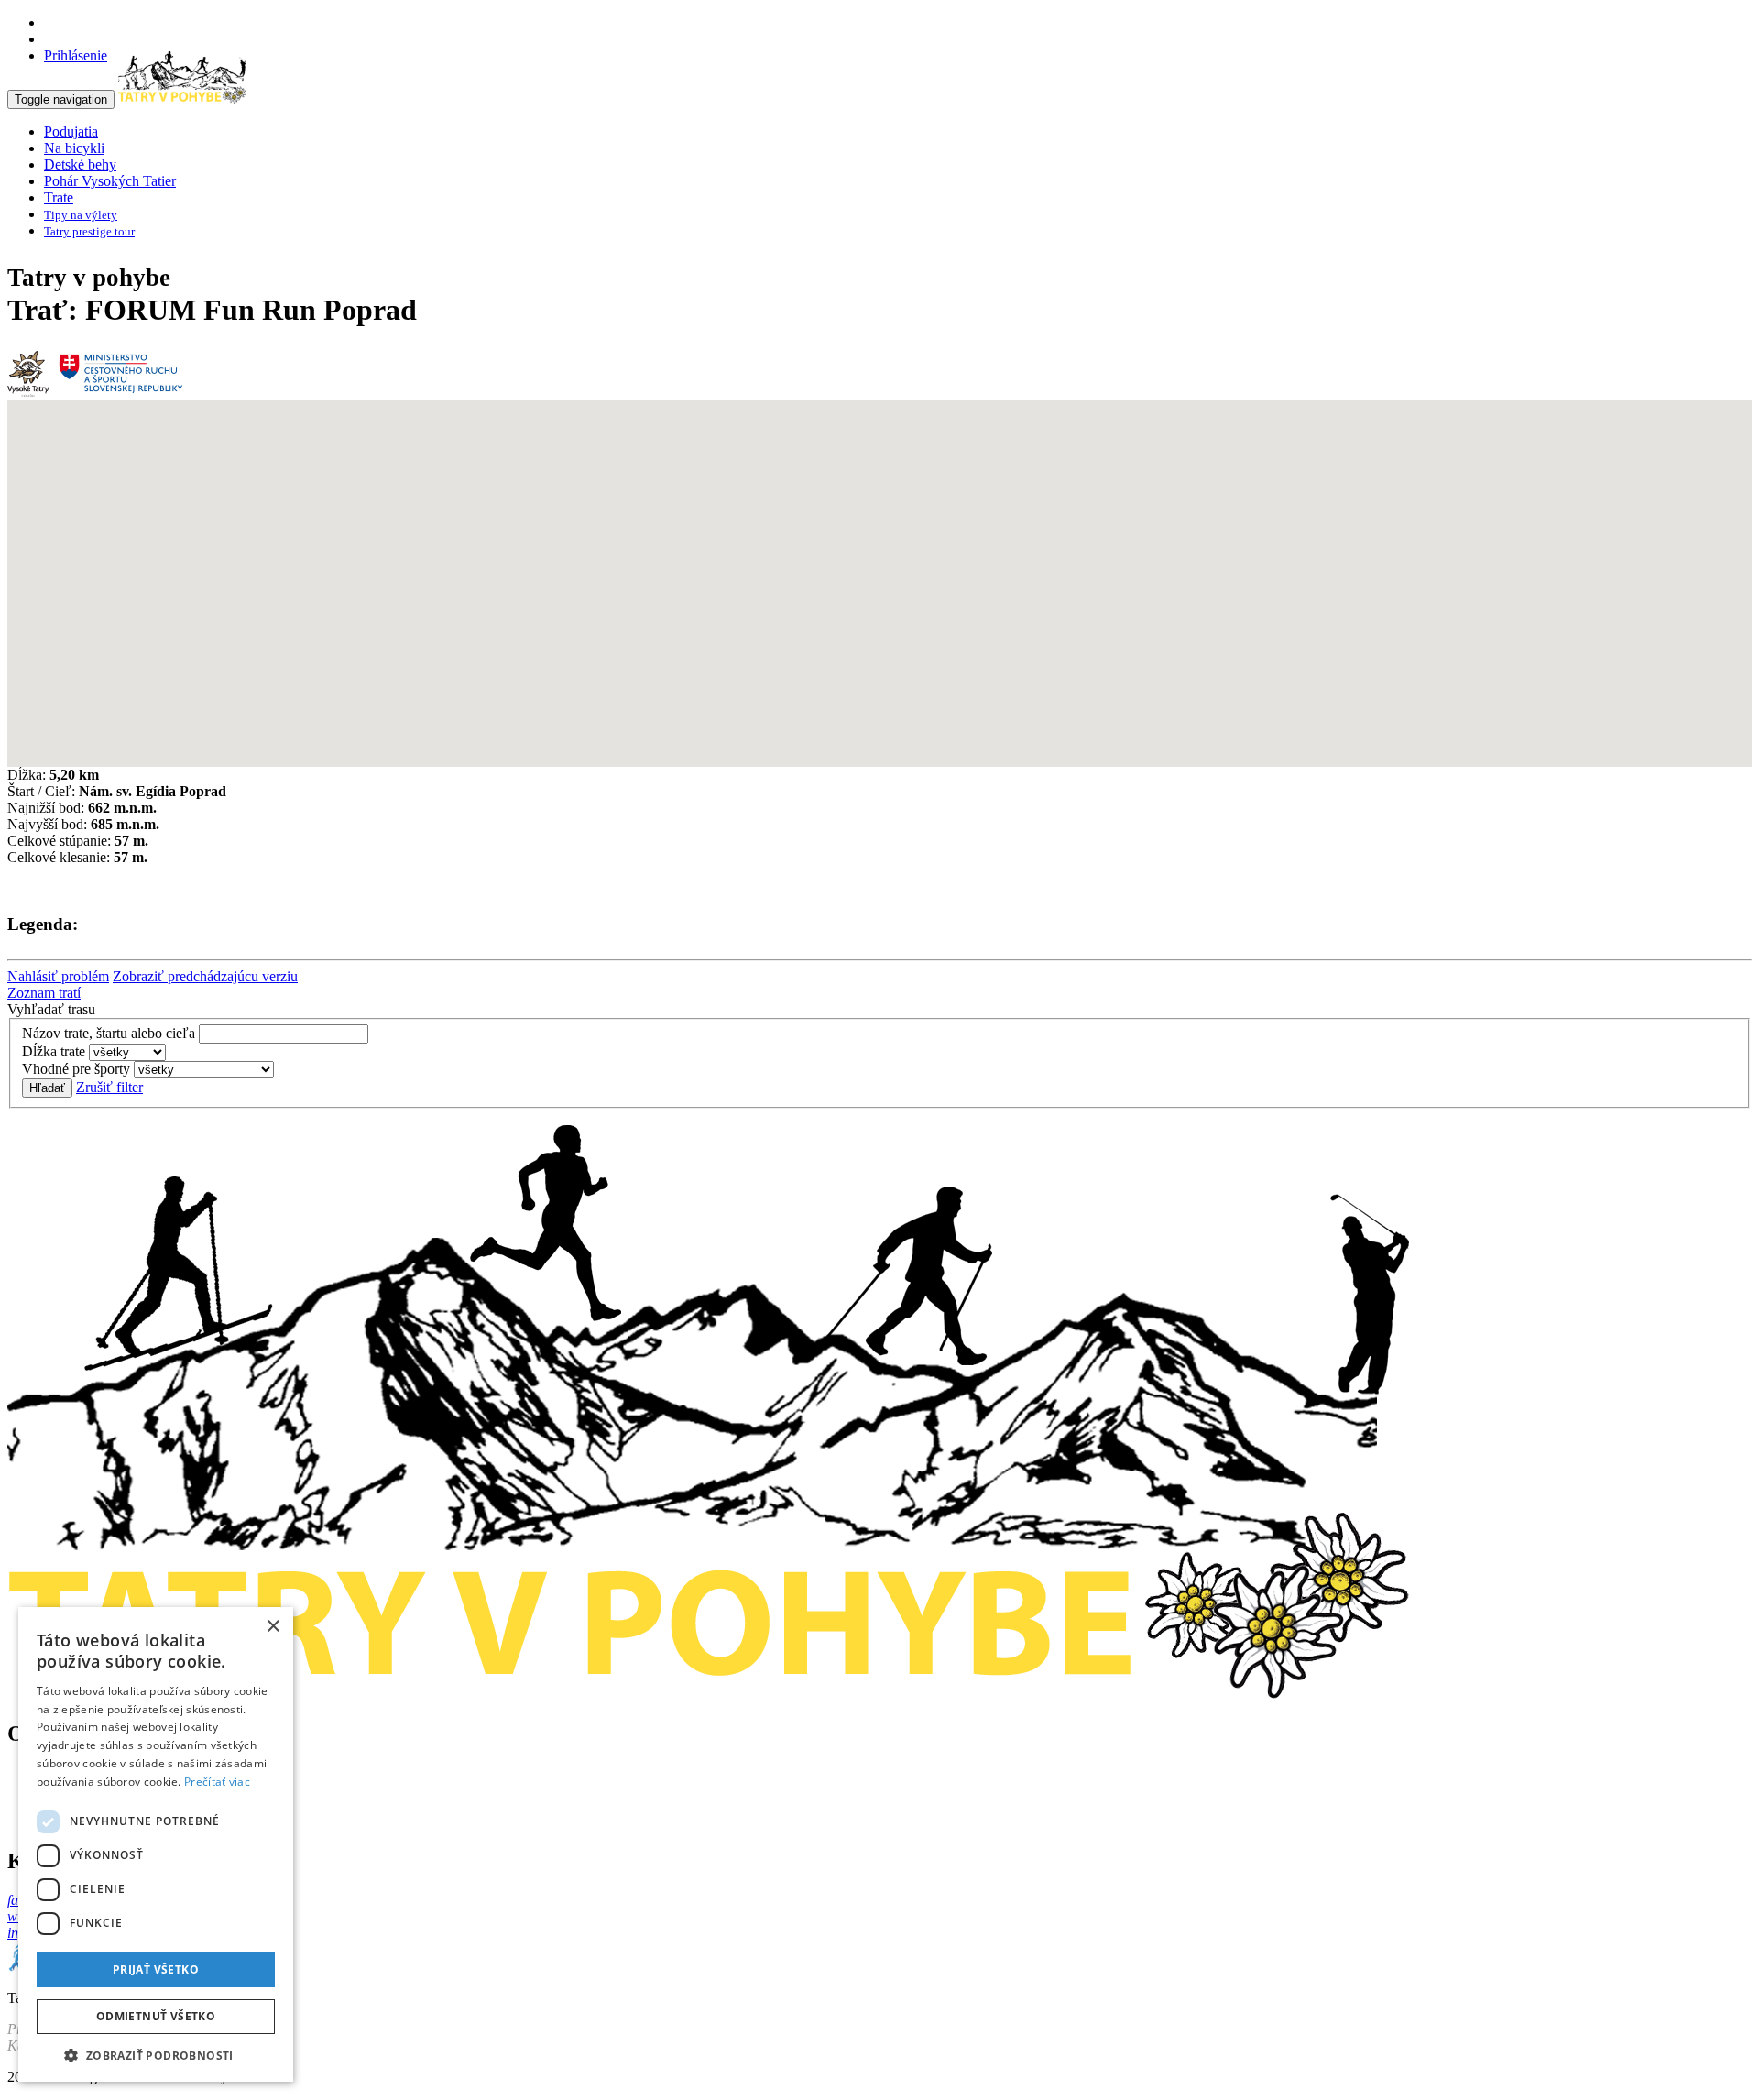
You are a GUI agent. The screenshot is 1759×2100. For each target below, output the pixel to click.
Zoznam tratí (44, 993)
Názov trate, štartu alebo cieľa (109, 1033)
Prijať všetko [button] (156, 1969)
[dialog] (156, 1844)
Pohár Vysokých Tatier (110, 181)
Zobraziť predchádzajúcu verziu (205, 976)
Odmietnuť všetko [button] (156, 2016)
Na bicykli (74, 148)
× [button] (273, 1627)
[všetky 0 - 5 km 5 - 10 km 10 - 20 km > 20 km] (127, 1051)
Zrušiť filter (109, 1087)
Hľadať (47, 1088)
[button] (156, 2055)
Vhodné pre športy (76, 1069)
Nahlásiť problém (58, 976)
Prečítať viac (217, 1782)
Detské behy (80, 164)
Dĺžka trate (54, 1051)
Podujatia (71, 131)
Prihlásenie (76, 55)
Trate (59, 197)
